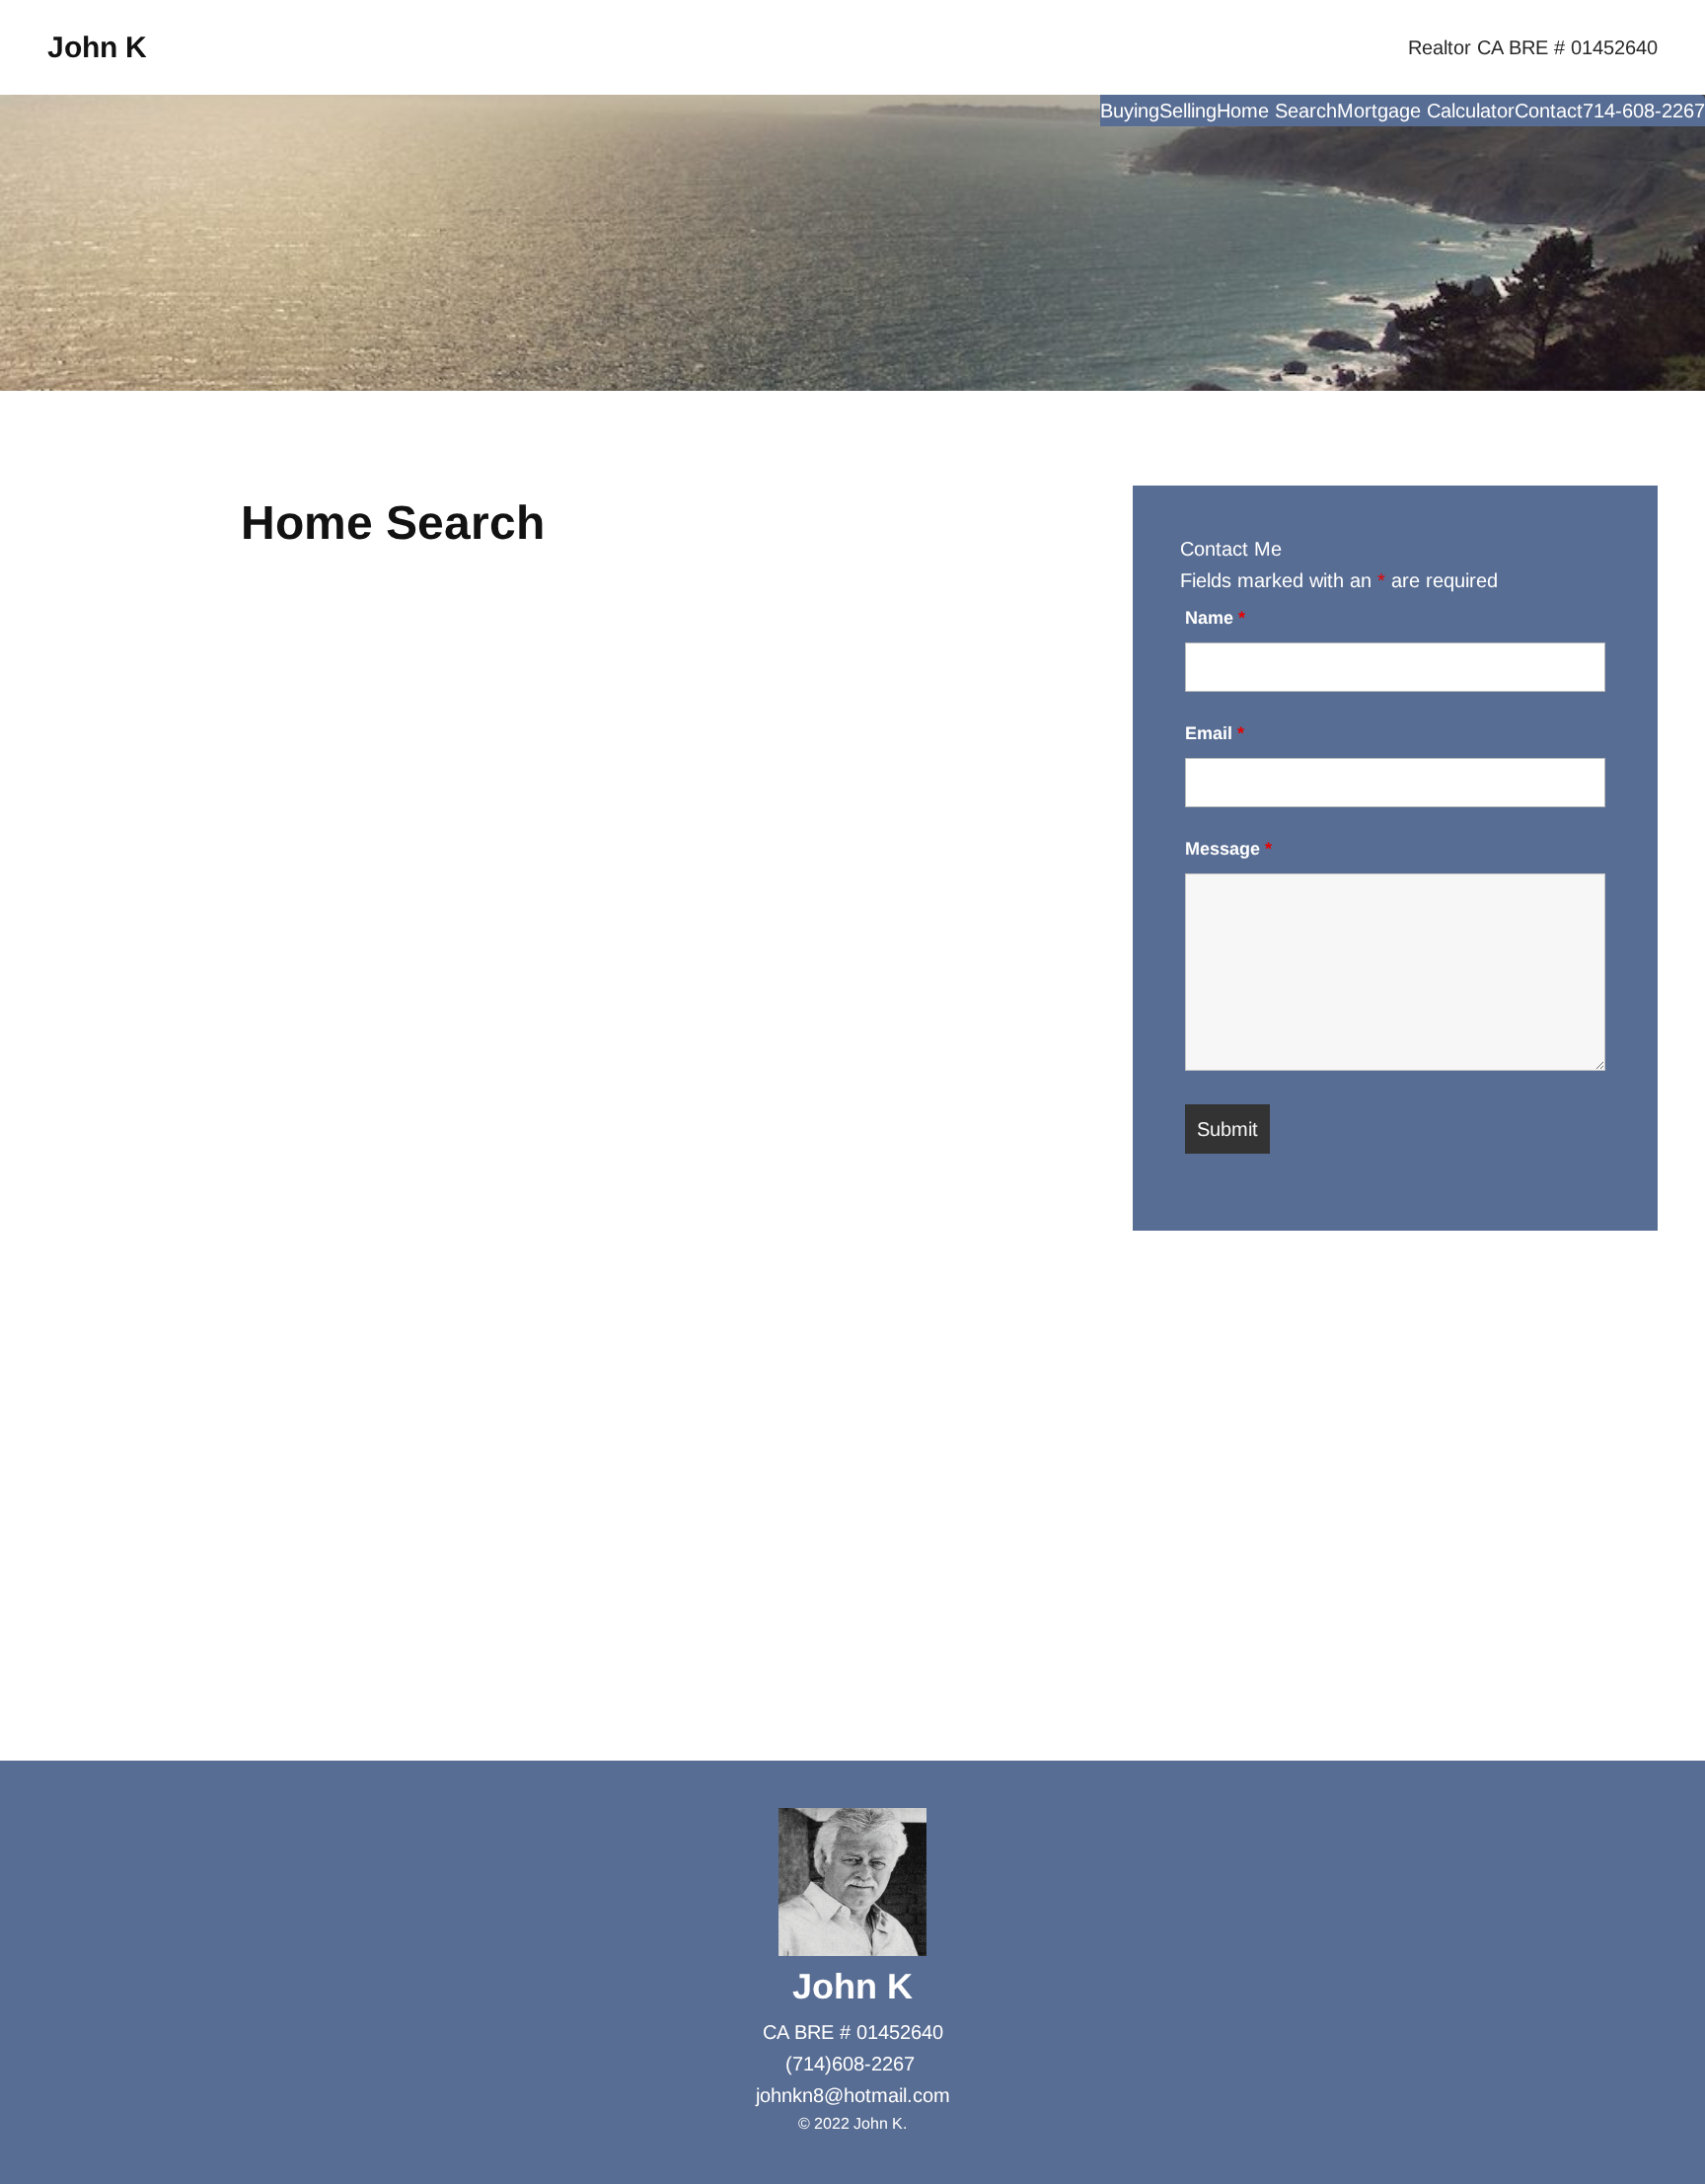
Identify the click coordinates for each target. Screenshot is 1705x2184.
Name (1215, 618)
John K (97, 47)
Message (1228, 849)
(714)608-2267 (850, 2064)
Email (1215, 733)
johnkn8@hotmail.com (853, 2095)
